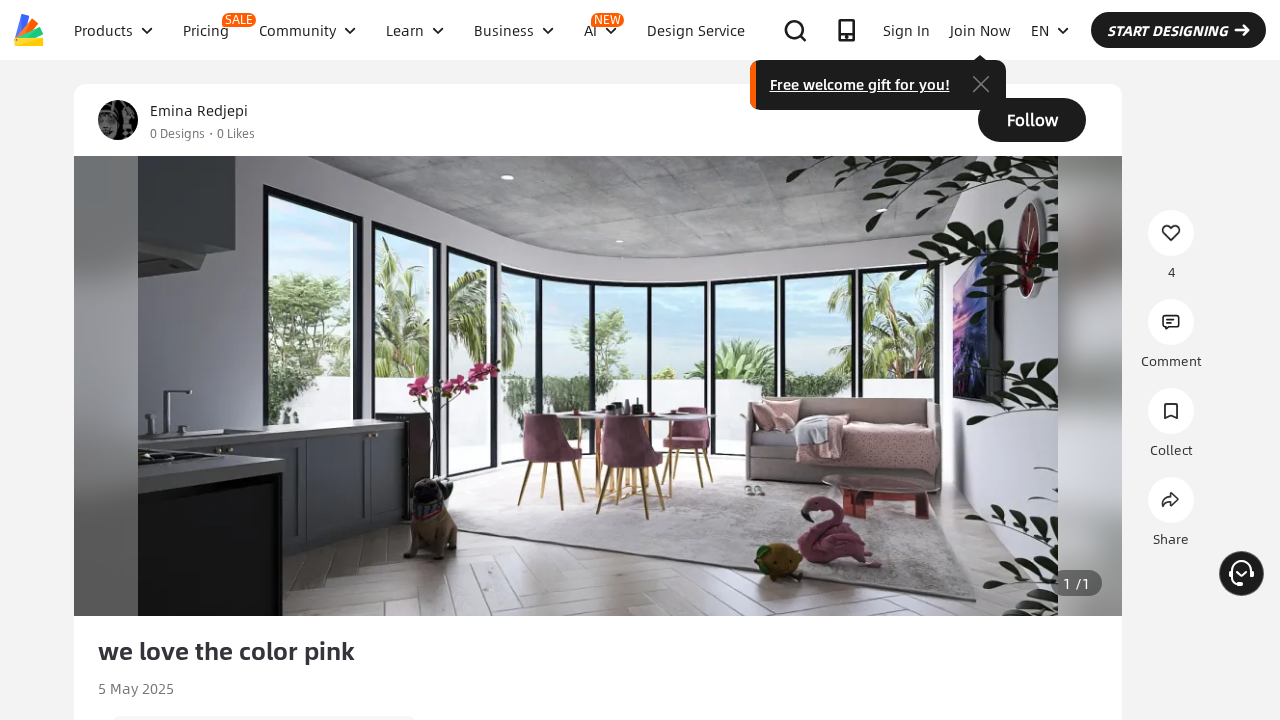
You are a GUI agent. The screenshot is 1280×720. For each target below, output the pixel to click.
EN (1040, 30)
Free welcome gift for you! (860, 84)
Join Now (980, 30)
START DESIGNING (1167, 30)
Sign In (906, 30)
